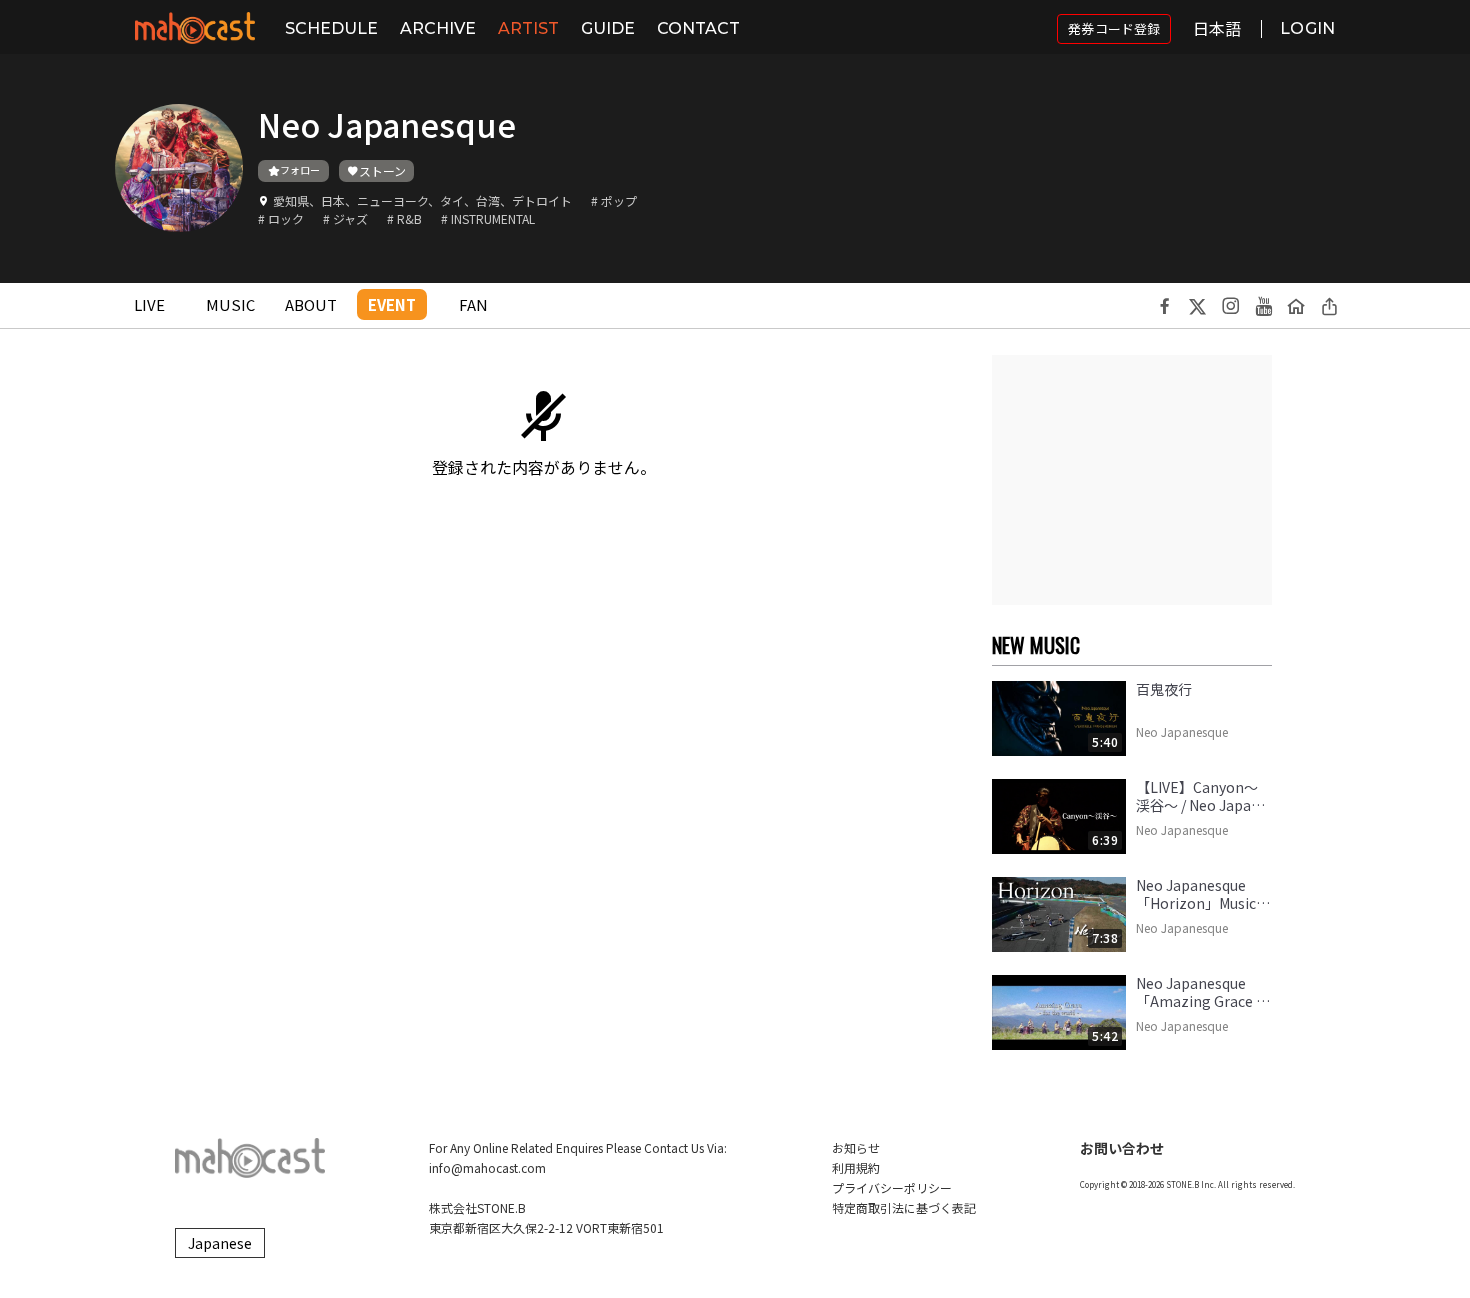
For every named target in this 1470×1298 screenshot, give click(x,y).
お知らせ (856, 1147)
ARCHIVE (438, 28)
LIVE (149, 304)
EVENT (392, 304)
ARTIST (528, 28)
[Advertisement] (1132, 480)
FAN (473, 304)
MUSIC (230, 304)
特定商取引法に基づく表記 (904, 1207)
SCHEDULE (331, 28)
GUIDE (608, 28)
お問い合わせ (1122, 1148)
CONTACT (698, 28)
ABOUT (311, 304)
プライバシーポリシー (892, 1187)
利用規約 (856, 1167)
